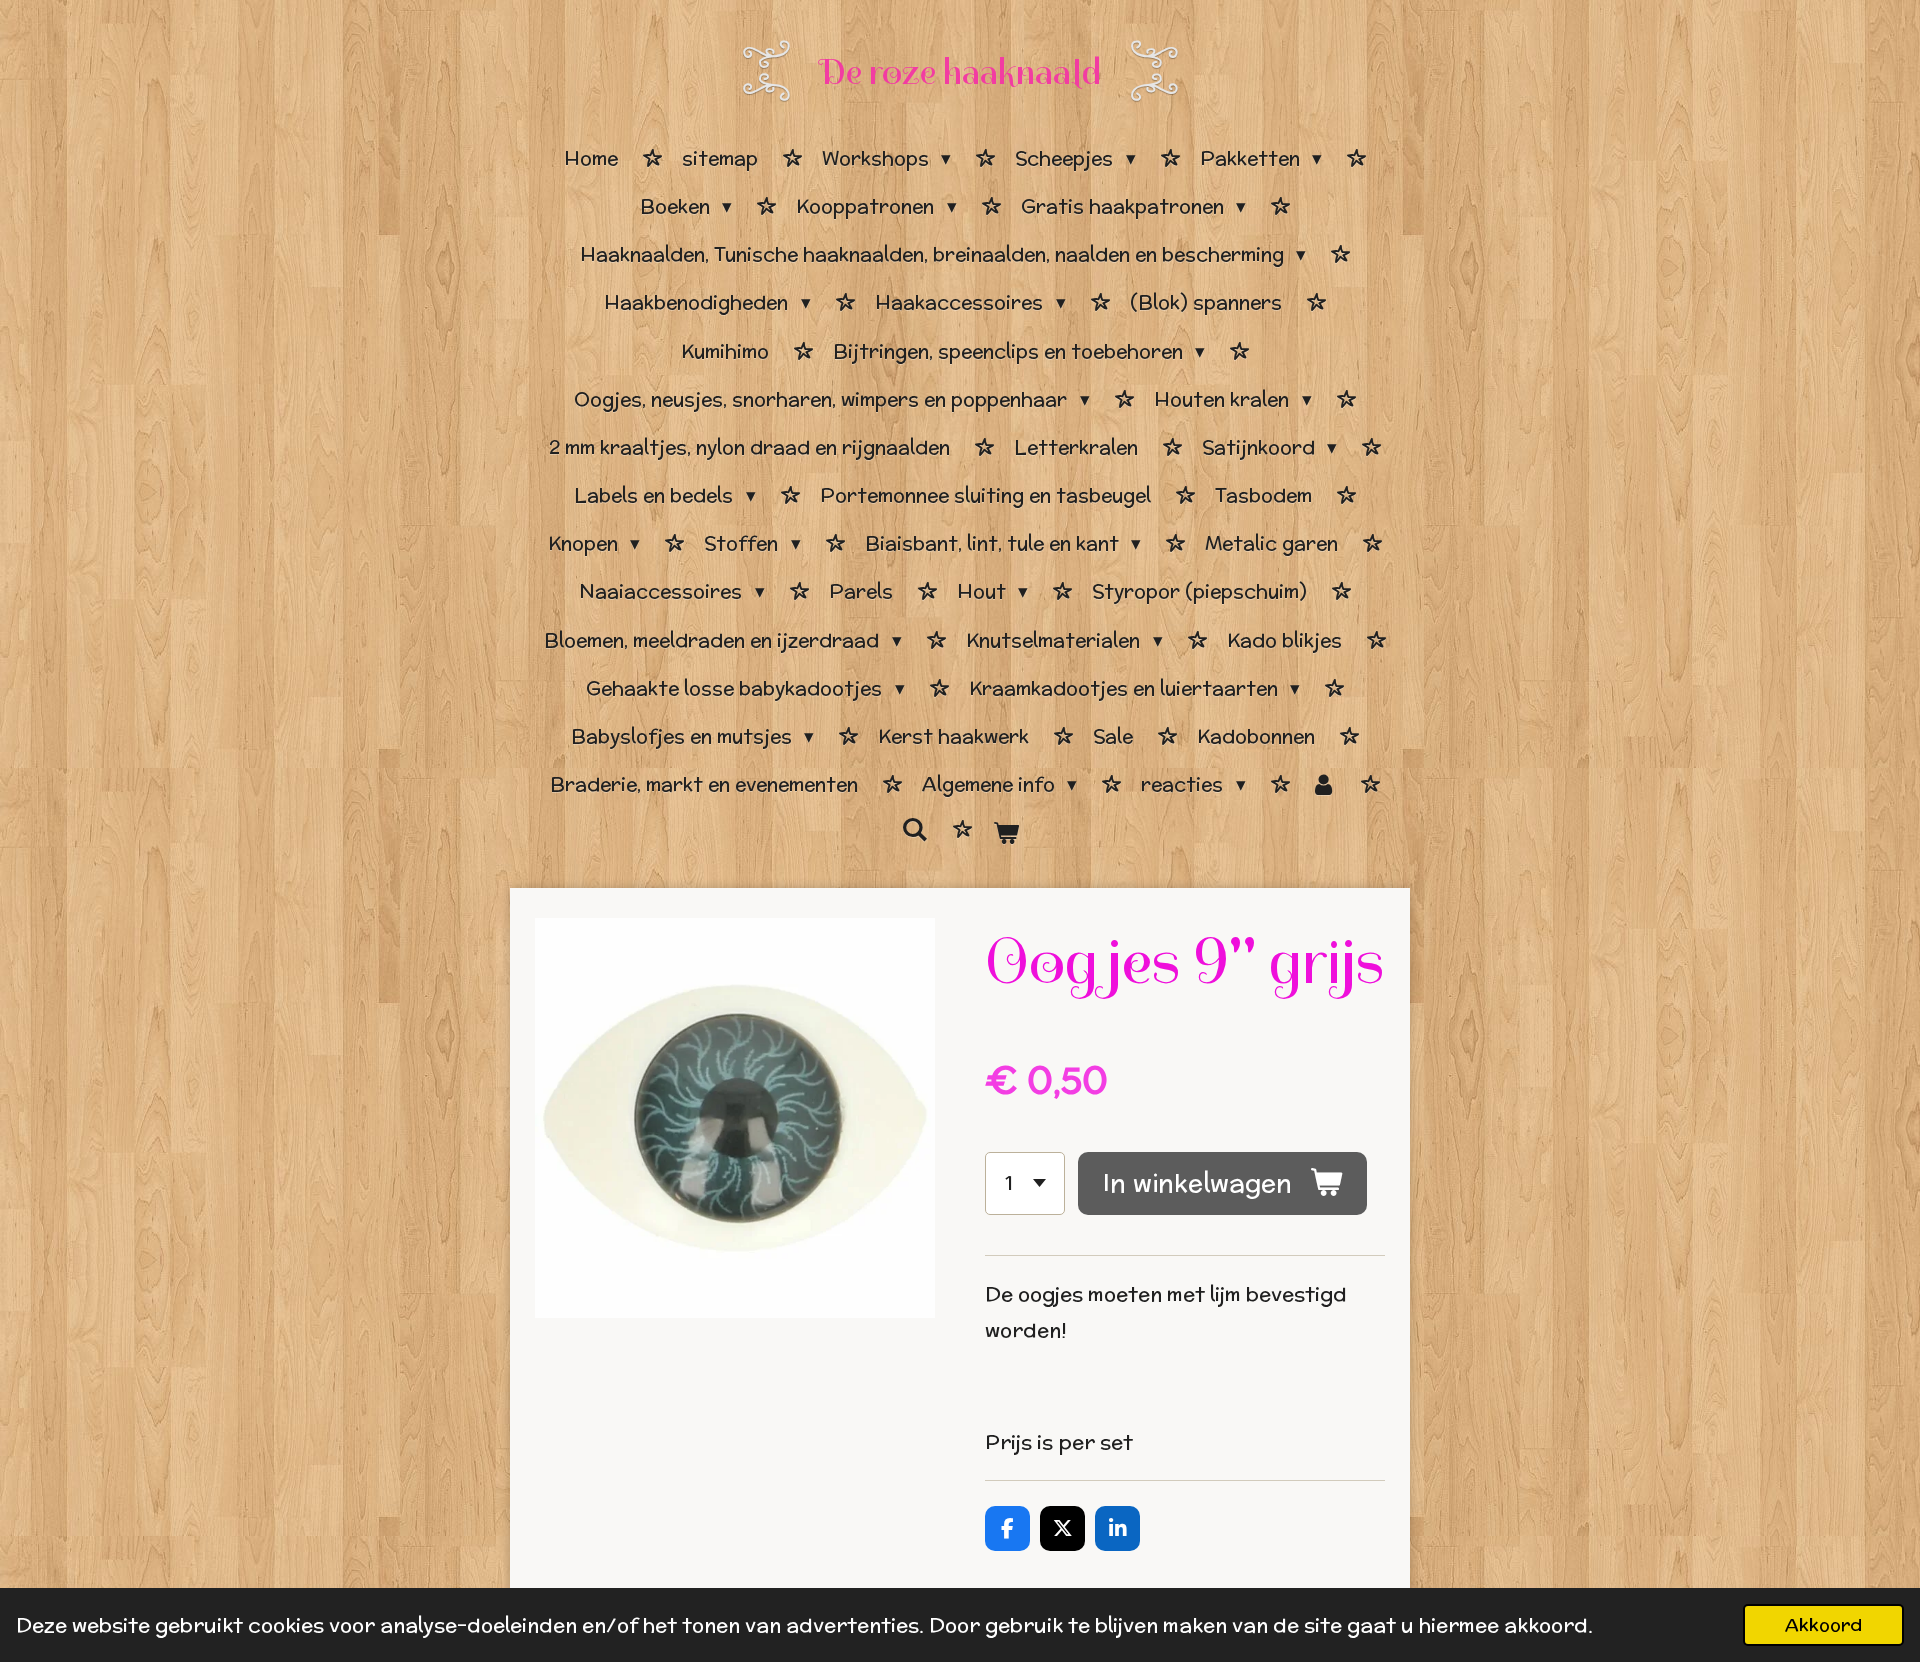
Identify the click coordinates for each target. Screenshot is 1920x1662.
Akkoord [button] (1823, 1624)
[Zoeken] (914, 830)
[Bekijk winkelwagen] (1005, 833)
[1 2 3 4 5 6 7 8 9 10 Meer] (1025, 1183)
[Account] (1323, 785)
